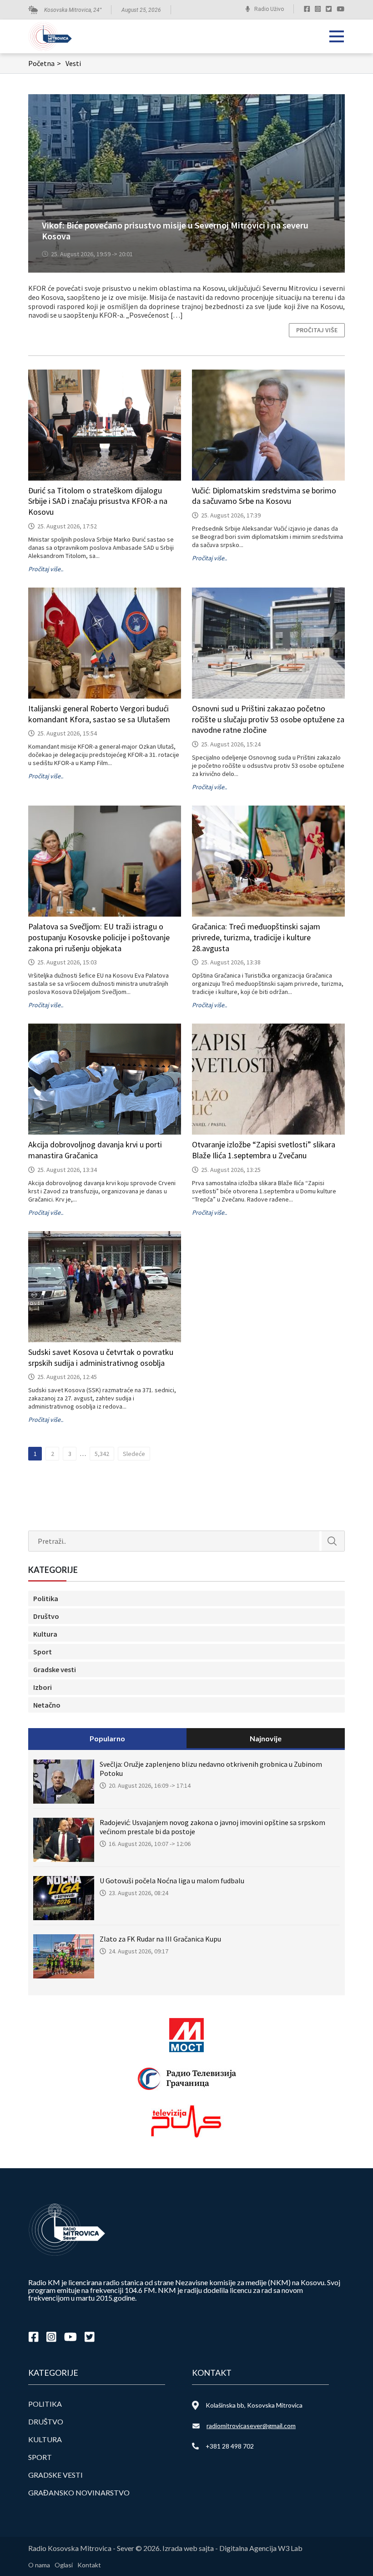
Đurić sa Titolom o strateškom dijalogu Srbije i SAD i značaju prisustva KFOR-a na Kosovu (98, 501)
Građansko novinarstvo (79, 2492)
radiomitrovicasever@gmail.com (251, 2426)
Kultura (45, 1634)
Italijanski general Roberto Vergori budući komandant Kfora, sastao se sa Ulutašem (99, 714)
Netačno (47, 1705)
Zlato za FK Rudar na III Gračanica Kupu (160, 1939)
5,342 (102, 1454)
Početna (45, 63)
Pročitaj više (317, 330)
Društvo (46, 1616)
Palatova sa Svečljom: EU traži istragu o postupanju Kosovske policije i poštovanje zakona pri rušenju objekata (99, 937)
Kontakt (89, 2565)
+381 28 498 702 (230, 2446)
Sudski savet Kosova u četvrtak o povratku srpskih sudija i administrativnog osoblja (101, 1357)
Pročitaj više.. (46, 569)
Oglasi (64, 2565)
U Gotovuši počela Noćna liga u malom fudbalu (172, 1881)
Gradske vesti (55, 1669)
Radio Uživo (269, 9)
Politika (46, 1598)
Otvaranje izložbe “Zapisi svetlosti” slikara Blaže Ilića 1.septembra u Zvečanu (264, 1150)
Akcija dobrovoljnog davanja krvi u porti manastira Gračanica (95, 1150)
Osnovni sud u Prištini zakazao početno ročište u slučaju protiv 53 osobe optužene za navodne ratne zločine (268, 719)
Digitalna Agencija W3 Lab (261, 2548)
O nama (39, 2565)
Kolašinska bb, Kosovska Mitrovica (254, 2405)
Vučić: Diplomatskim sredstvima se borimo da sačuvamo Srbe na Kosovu (264, 496)
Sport (43, 1652)
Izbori (43, 1687)
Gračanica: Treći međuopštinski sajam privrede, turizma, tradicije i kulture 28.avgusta (256, 937)
